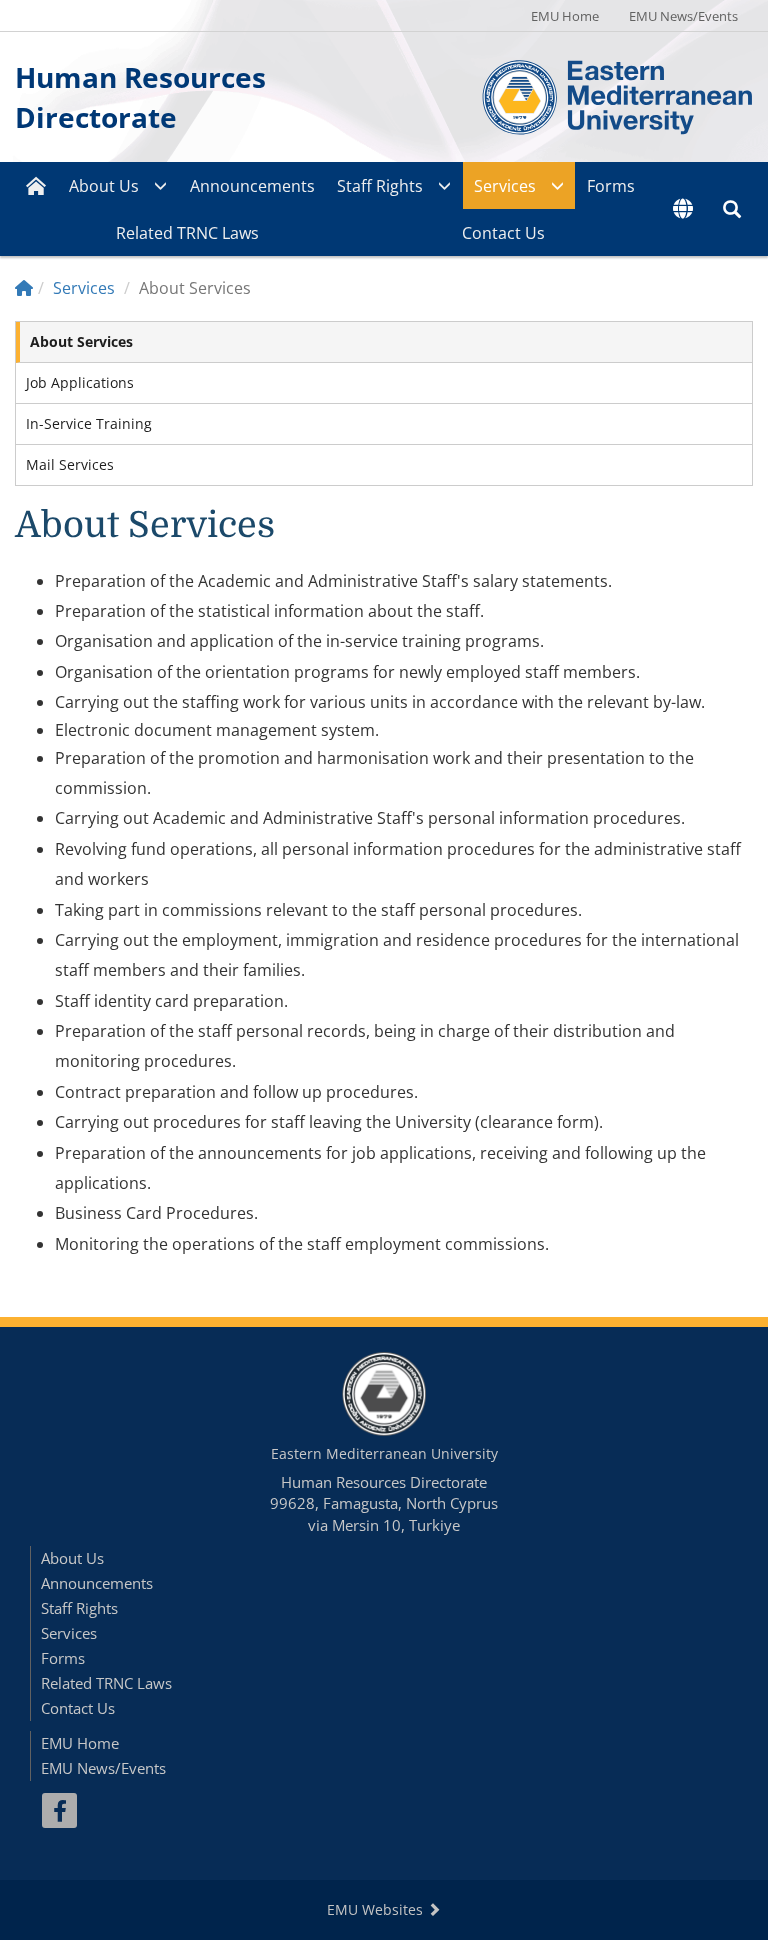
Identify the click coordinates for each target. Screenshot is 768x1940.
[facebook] (59, 1810)
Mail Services (70, 464)
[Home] (24, 288)
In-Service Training (89, 423)
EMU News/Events (683, 16)
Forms (611, 186)
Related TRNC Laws (187, 233)
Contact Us (503, 233)
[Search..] (732, 209)
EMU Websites (377, 1909)
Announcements (252, 186)
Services (505, 186)
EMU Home (565, 16)
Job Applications (80, 382)
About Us (104, 186)
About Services (81, 341)
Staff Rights (380, 186)
